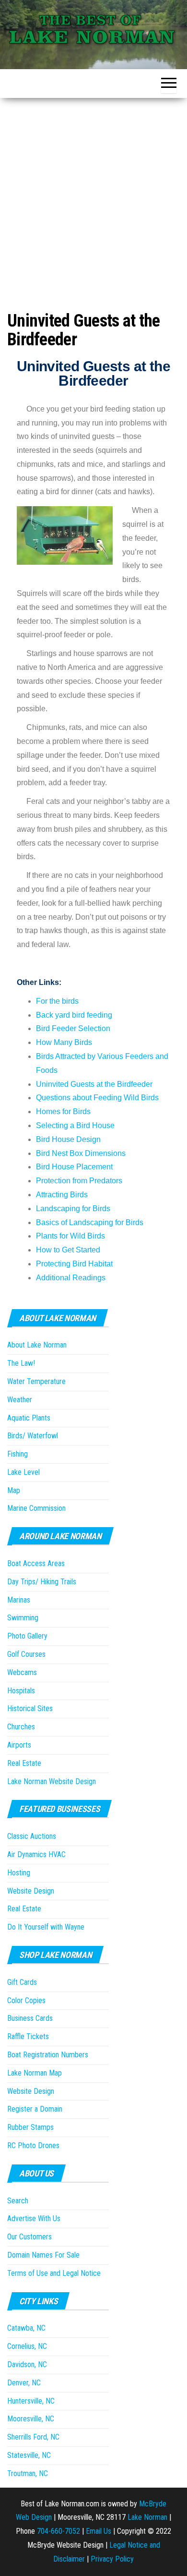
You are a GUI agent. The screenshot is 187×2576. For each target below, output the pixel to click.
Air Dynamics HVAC (36, 1854)
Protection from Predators (79, 1181)
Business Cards (30, 2018)
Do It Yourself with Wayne (46, 1927)
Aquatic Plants (29, 1418)
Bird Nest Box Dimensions (81, 1153)
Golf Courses (26, 1654)
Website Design (31, 1891)
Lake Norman (147, 2517)
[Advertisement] (93, 196)
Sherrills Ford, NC (33, 2437)
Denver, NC (24, 2383)
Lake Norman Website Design (52, 1781)
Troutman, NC (28, 2473)
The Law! (21, 1363)
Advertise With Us (34, 2218)
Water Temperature (36, 1381)
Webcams (22, 1672)
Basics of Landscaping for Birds (90, 1222)
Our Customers (29, 2237)
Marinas (19, 1600)
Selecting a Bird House (75, 1125)
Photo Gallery (27, 1636)
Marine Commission (36, 1508)
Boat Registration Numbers (48, 2055)
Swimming (23, 1618)
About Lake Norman (37, 1345)
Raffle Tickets (28, 2036)
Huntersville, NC (31, 2401)
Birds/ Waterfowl (33, 1436)
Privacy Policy (112, 2559)
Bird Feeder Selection (73, 1028)
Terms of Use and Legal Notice (54, 2273)
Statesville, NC (29, 2455)
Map (14, 1490)
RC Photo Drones (33, 2145)
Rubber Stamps (30, 2127)
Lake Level (23, 1472)
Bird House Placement (74, 1167)
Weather (20, 1400)
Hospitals (21, 1691)
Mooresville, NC (31, 2419)
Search (18, 2201)
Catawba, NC (26, 2328)
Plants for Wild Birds (70, 1236)
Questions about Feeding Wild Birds (97, 1098)
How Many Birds (64, 1042)
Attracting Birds (62, 1195)
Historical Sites (30, 1708)
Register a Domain (35, 2109)
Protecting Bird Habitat (74, 1264)
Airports (19, 1745)
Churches (21, 1727)
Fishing (18, 1454)
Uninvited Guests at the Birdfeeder (94, 1084)
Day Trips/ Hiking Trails (42, 1582)
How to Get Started (68, 1250)
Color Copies (26, 2000)
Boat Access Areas (36, 1563)
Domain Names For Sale (43, 2255)
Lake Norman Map (35, 2073)
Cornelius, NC (27, 2346)
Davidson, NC (27, 2364)
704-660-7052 (58, 2531)
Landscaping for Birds (73, 1209)
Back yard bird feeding (74, 1015)
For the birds (57, 1001)
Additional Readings (71, 1278)
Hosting (19, 1873)
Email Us (99, 2531)
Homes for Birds (63, 1112)
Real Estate (24, 1763)
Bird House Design (68, 1139)
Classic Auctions (32, 1836)
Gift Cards (22, 1982)
